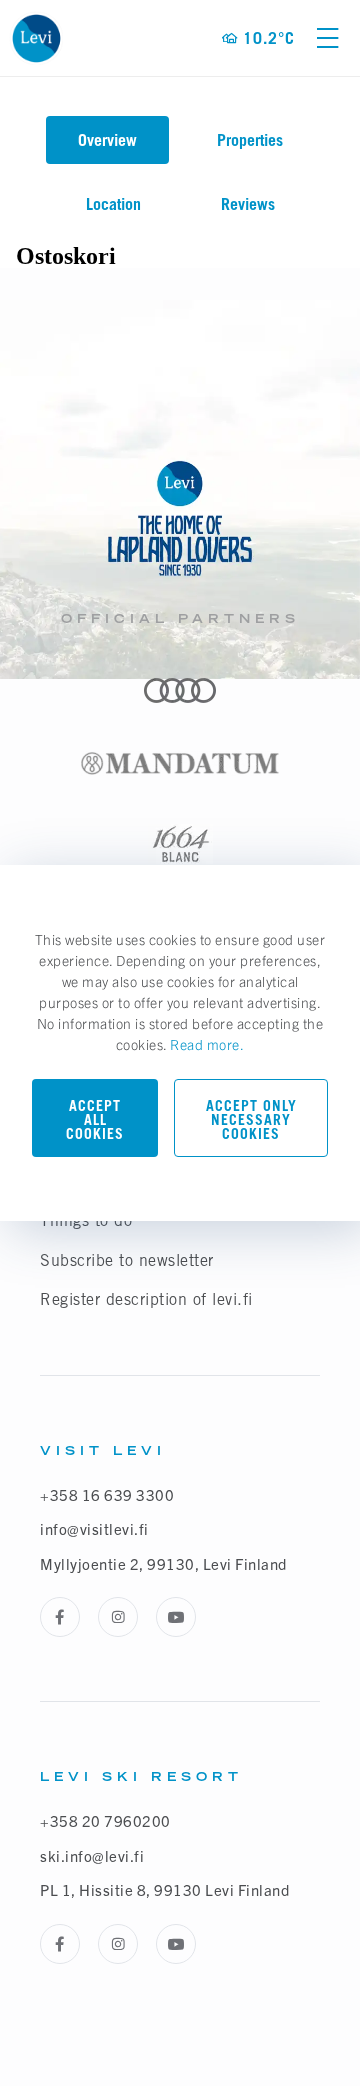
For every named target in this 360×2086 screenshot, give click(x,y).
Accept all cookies (95, 1119)
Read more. (207, 1044)
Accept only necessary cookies (251, 1119)
